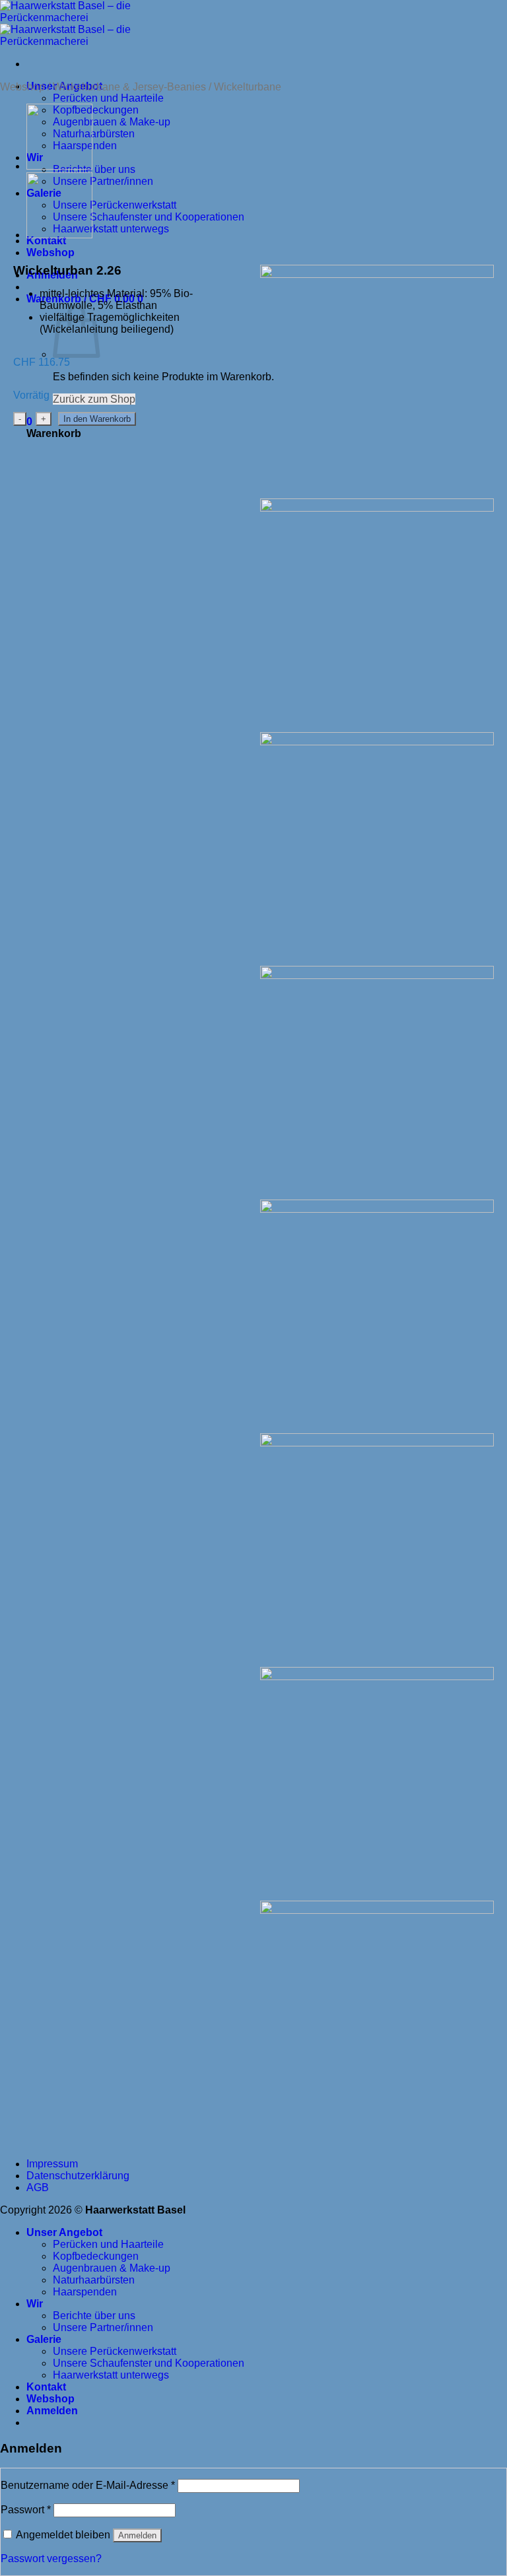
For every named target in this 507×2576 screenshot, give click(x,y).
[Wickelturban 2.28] (59, 166)
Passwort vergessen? (51, 2559)
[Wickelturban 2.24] (59, 235)
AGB (38, 2187)
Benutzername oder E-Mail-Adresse (88, 2485)
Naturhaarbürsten (94, 134)
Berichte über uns (94, 169)
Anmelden (137, 2535)
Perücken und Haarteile (108, 98)
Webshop (22, 87)
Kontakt (46, 2387)
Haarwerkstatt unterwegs (111, 229)
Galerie (44, 2339)
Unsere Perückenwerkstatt (115, 205)
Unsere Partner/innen (103, 181)
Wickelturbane (248, 87)
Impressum (52, 2164)
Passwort (26, 2510)
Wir (35, 2304)
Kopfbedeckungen (96, 110)
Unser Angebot (64, 2232)
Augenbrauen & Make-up (112, 122)
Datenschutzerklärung (78, 2176)
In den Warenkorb (97, 419)
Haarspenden (85, 2292)
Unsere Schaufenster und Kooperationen (149, 217)
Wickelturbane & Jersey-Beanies (129, 87)
